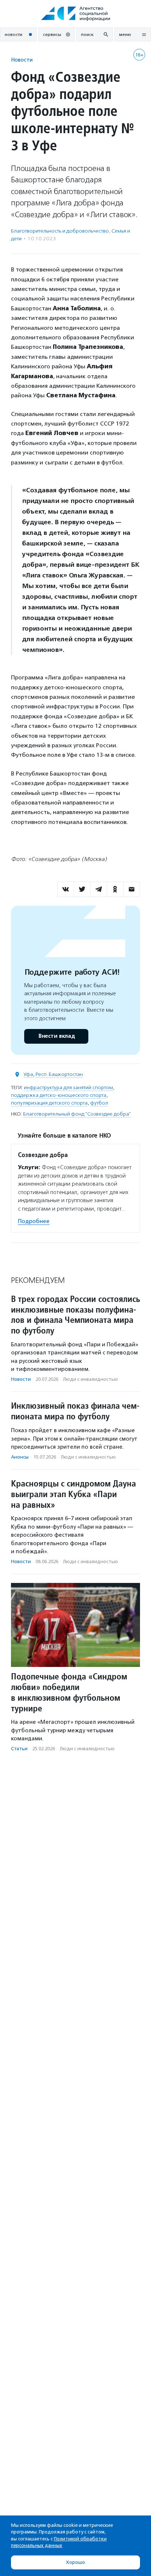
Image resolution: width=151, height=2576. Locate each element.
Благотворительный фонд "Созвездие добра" (77, 1114)
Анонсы (20, 1457)
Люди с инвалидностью (91, 1379)
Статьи (19, 1749)
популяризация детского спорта (49, 1103)
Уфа (28, 1074)
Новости (22, 60)
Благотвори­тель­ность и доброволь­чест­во (60, 231)
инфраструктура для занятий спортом (68, 1088)
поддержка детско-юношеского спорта (59, 1095)
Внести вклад (56, 1036)
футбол (99, 1103)
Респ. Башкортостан (59, 1074)
